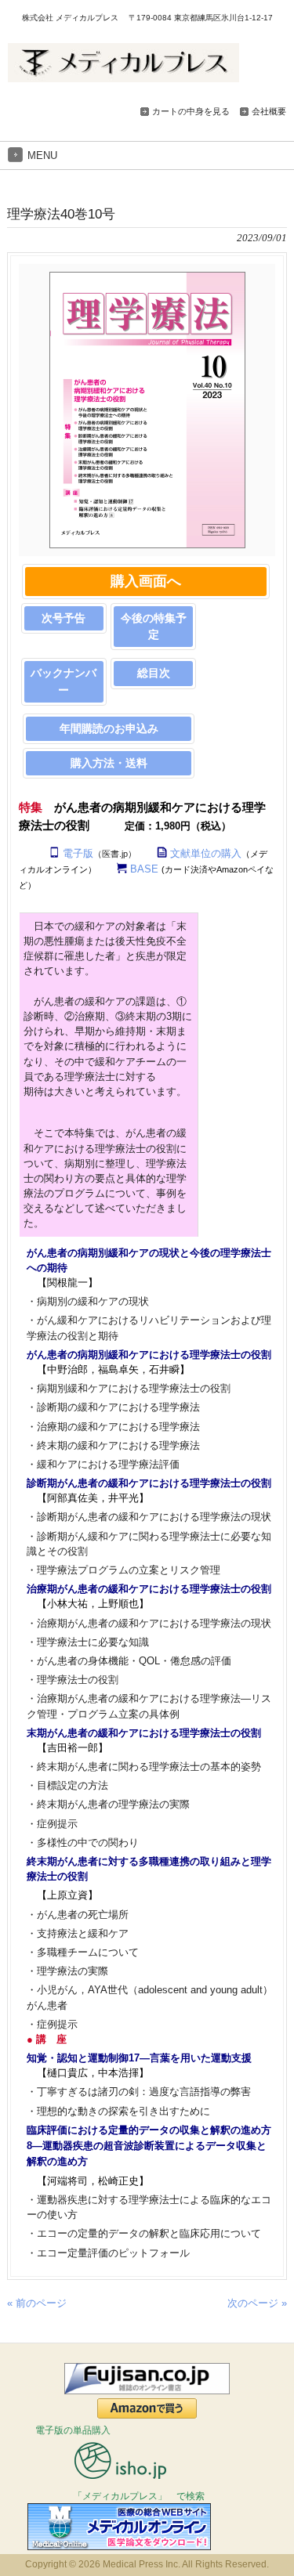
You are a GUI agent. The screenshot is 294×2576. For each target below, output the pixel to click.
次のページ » (257, 2303)
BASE (144, 869)
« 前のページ (37, 2303)
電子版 (78, 853)
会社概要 (269, 111)
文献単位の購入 (206, 853)
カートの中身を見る (191, 111)
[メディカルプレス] (123, 76)
